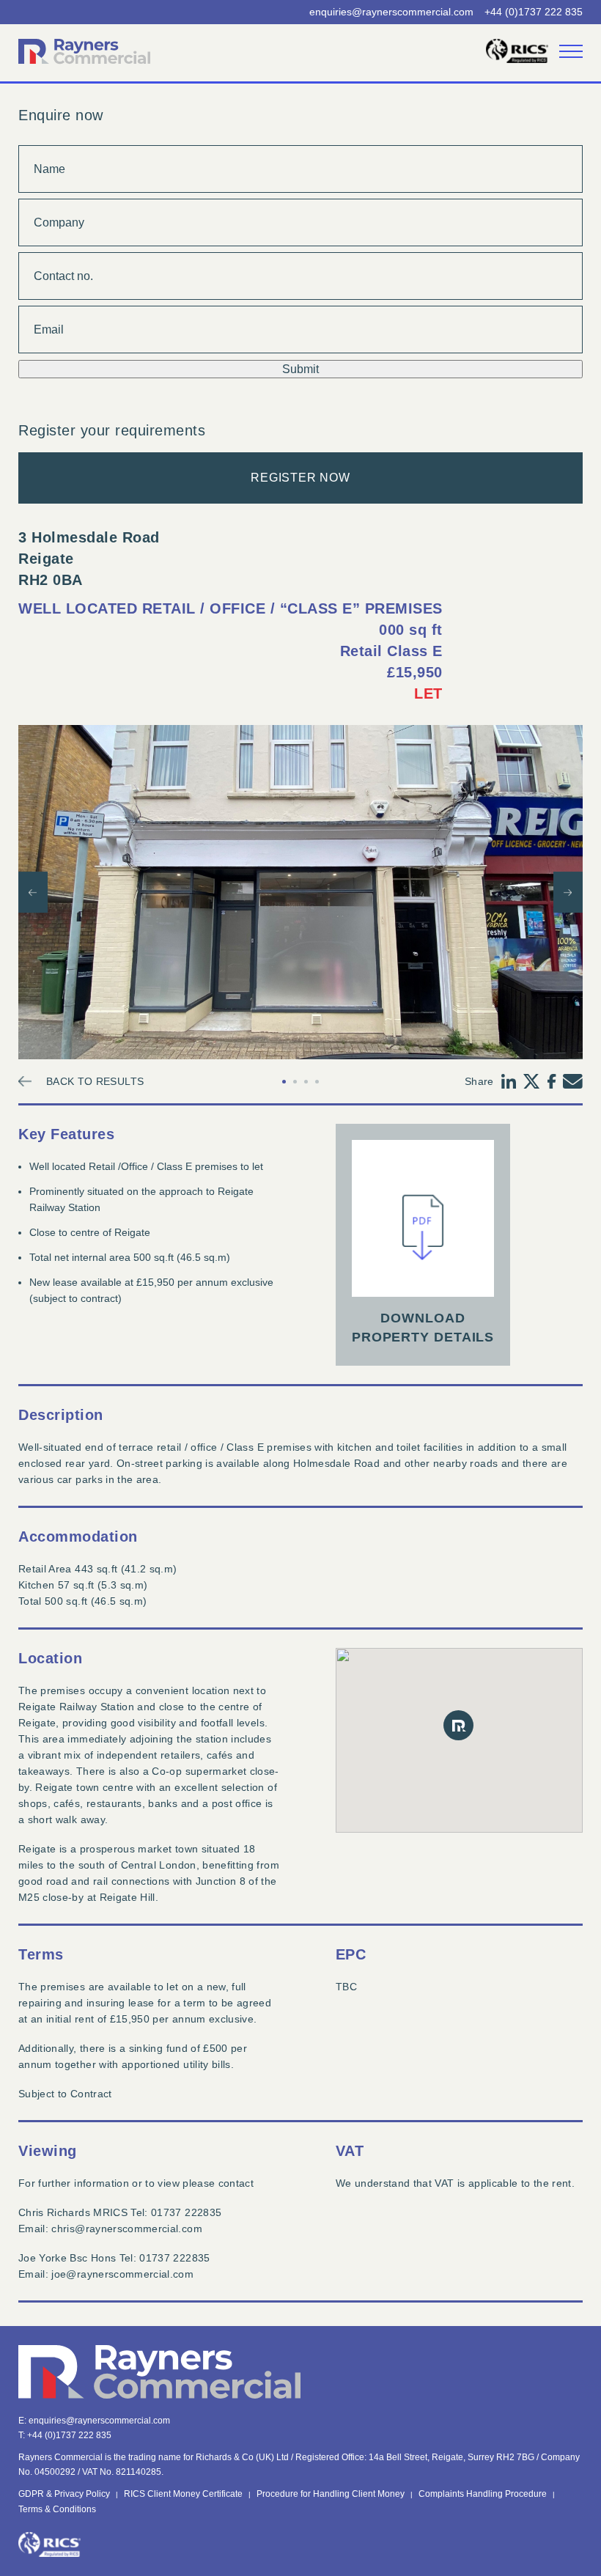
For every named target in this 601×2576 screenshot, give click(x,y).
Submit (300, 369)
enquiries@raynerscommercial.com (391, 12)
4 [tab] (317, 1082)
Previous (33, 892)
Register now (300, 478)
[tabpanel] (300, 892)
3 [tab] (306, 1082)
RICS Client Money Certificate (183, 2494)
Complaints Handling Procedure (483, 2494)
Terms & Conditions (57, 2509)
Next (568, 892)
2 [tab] (295, 1082)
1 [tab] (284, 1082)
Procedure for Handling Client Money (331, 2494)
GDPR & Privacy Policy (64, 2494)
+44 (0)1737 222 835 (534, 12)
